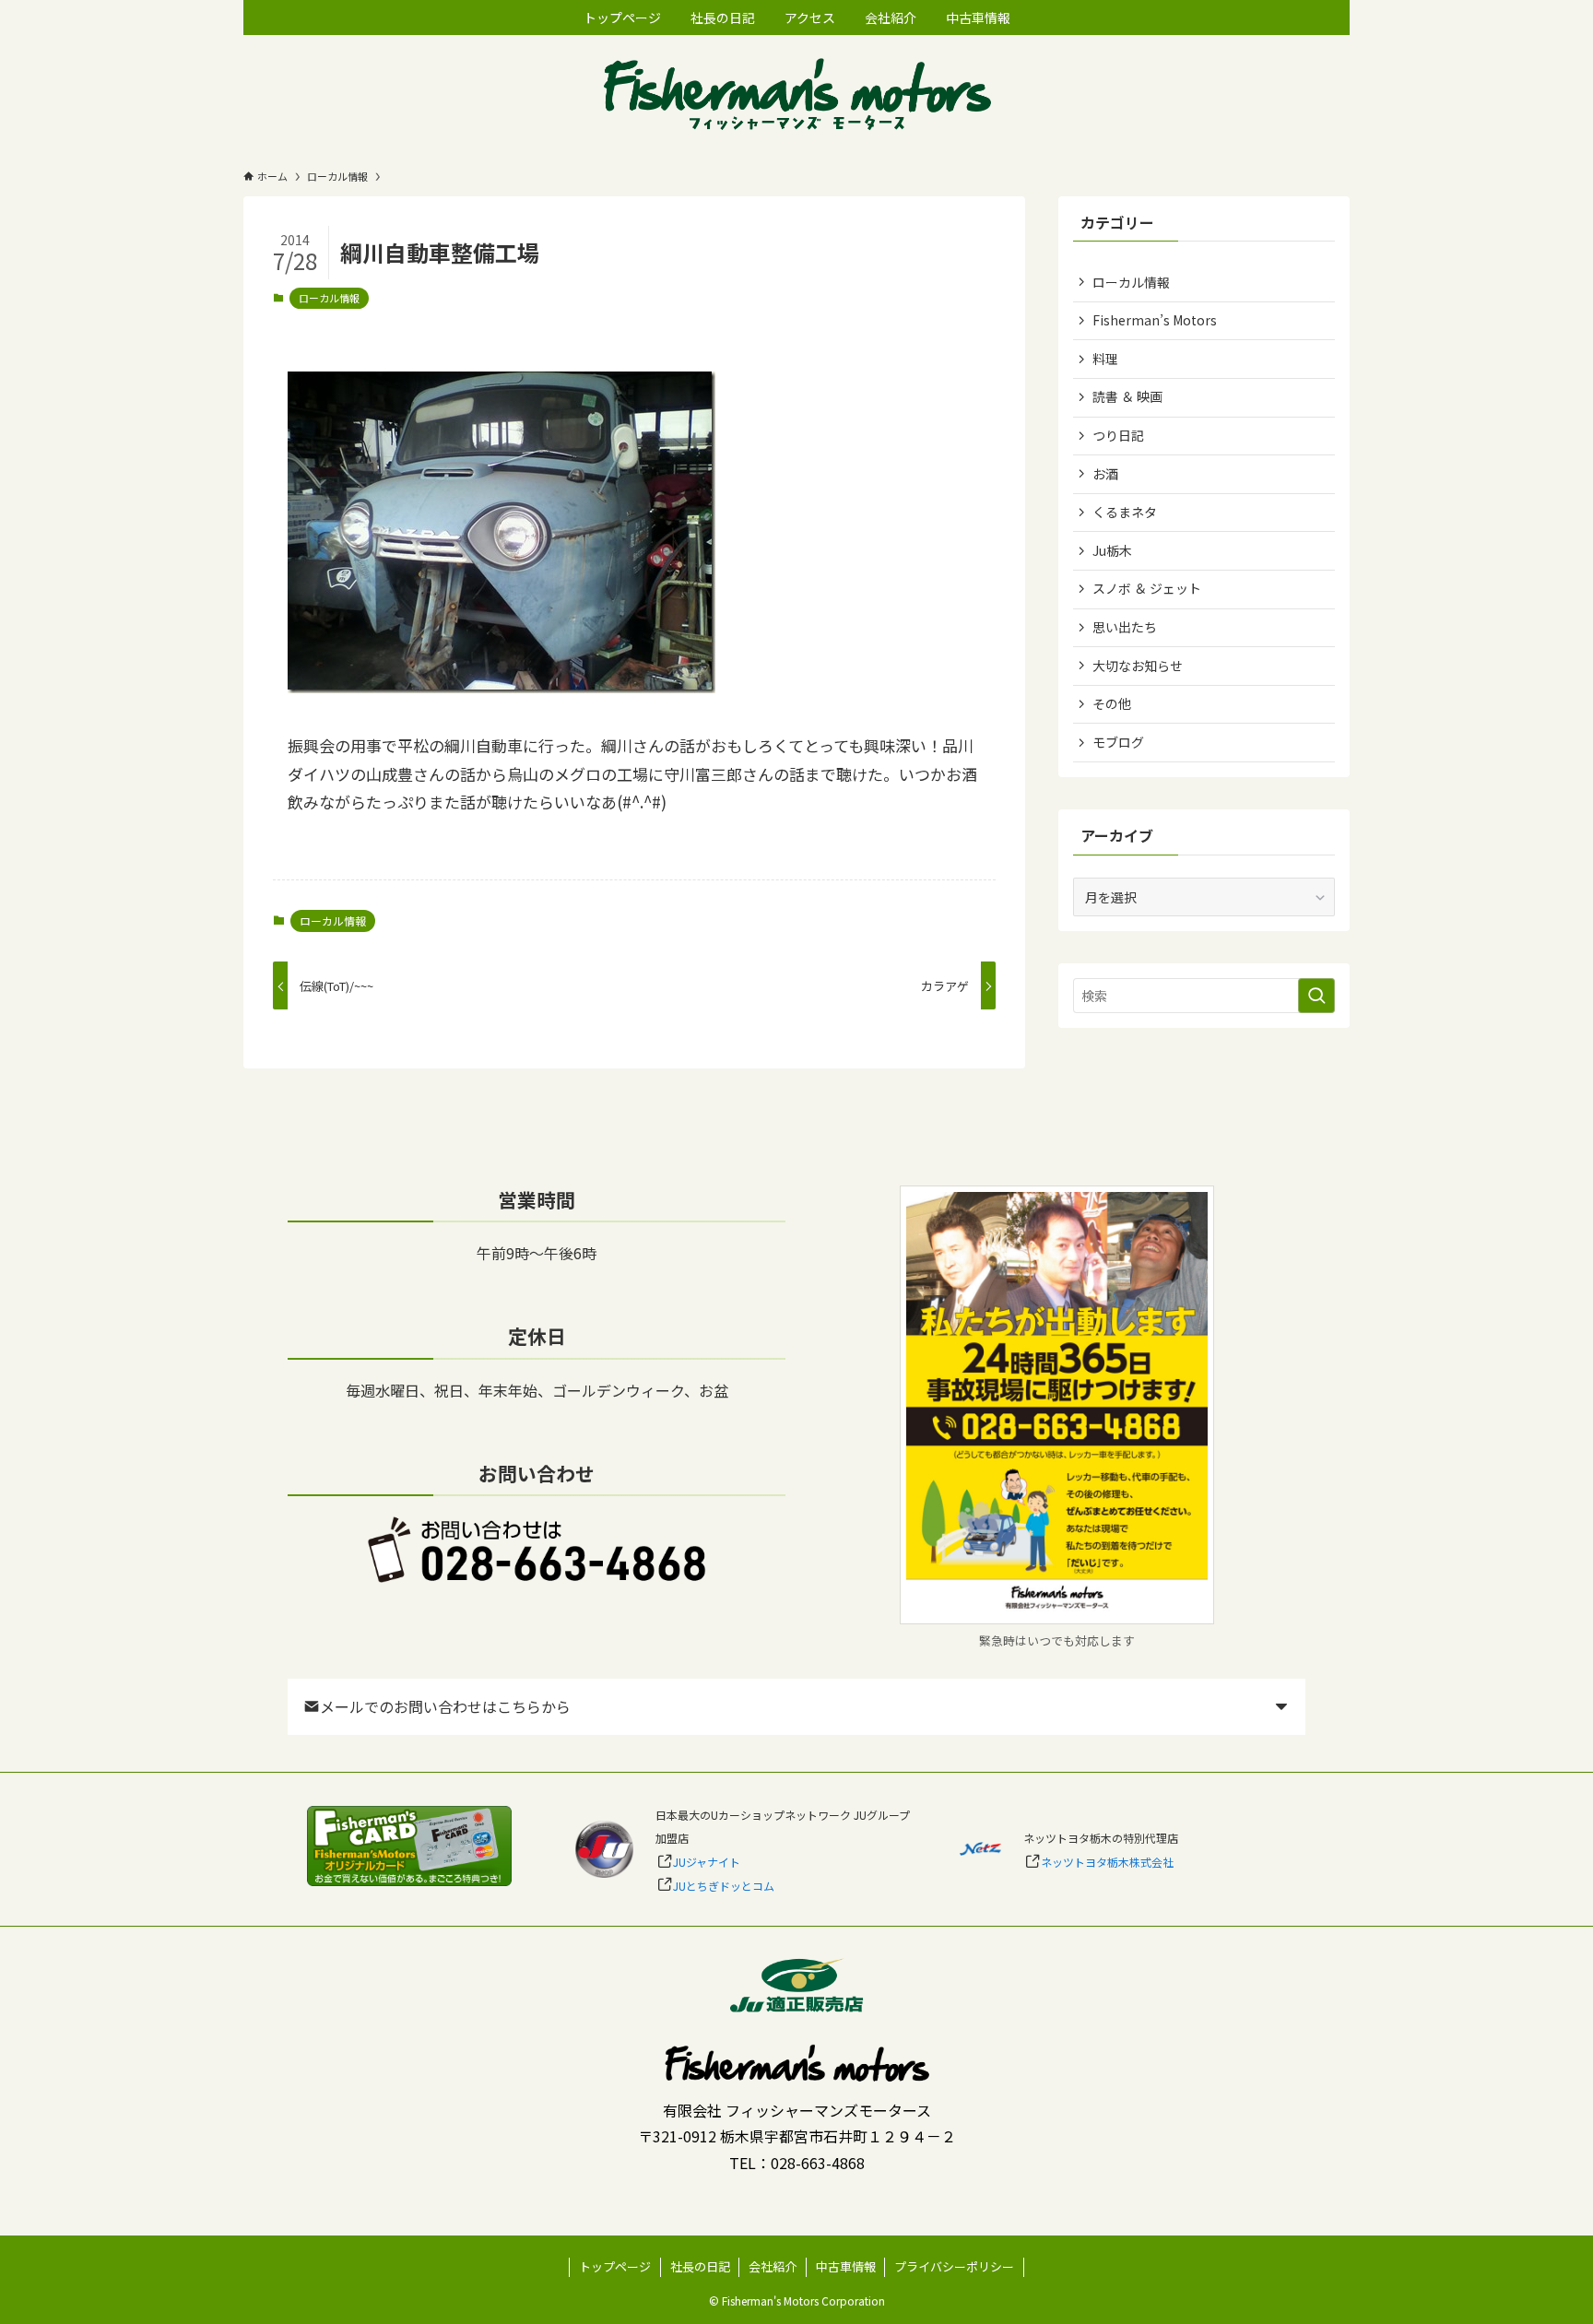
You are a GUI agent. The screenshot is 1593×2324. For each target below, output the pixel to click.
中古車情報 (846, 2266)
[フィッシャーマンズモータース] (796, 96)
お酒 (1105, 474)
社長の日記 (700, 2266)
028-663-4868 (818, 2163)
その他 (1112, 703)
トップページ (615, 2266)
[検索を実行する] (1316, 996)
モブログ (1118, 742)
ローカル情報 (329, 298)
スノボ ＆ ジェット (1147, 588)
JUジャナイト (707, 1862)
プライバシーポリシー (954, 2266)
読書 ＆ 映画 (1127, 396)
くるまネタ (1125, 512)
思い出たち (1125, 627)
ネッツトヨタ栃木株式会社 (1107, 1862)
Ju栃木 (1112, 550)
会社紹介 (773, 2266)
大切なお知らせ (1138, 666)
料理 (1105, 359)
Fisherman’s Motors (1155, 320)
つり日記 (1118, 435)
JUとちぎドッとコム (724, 1886)
